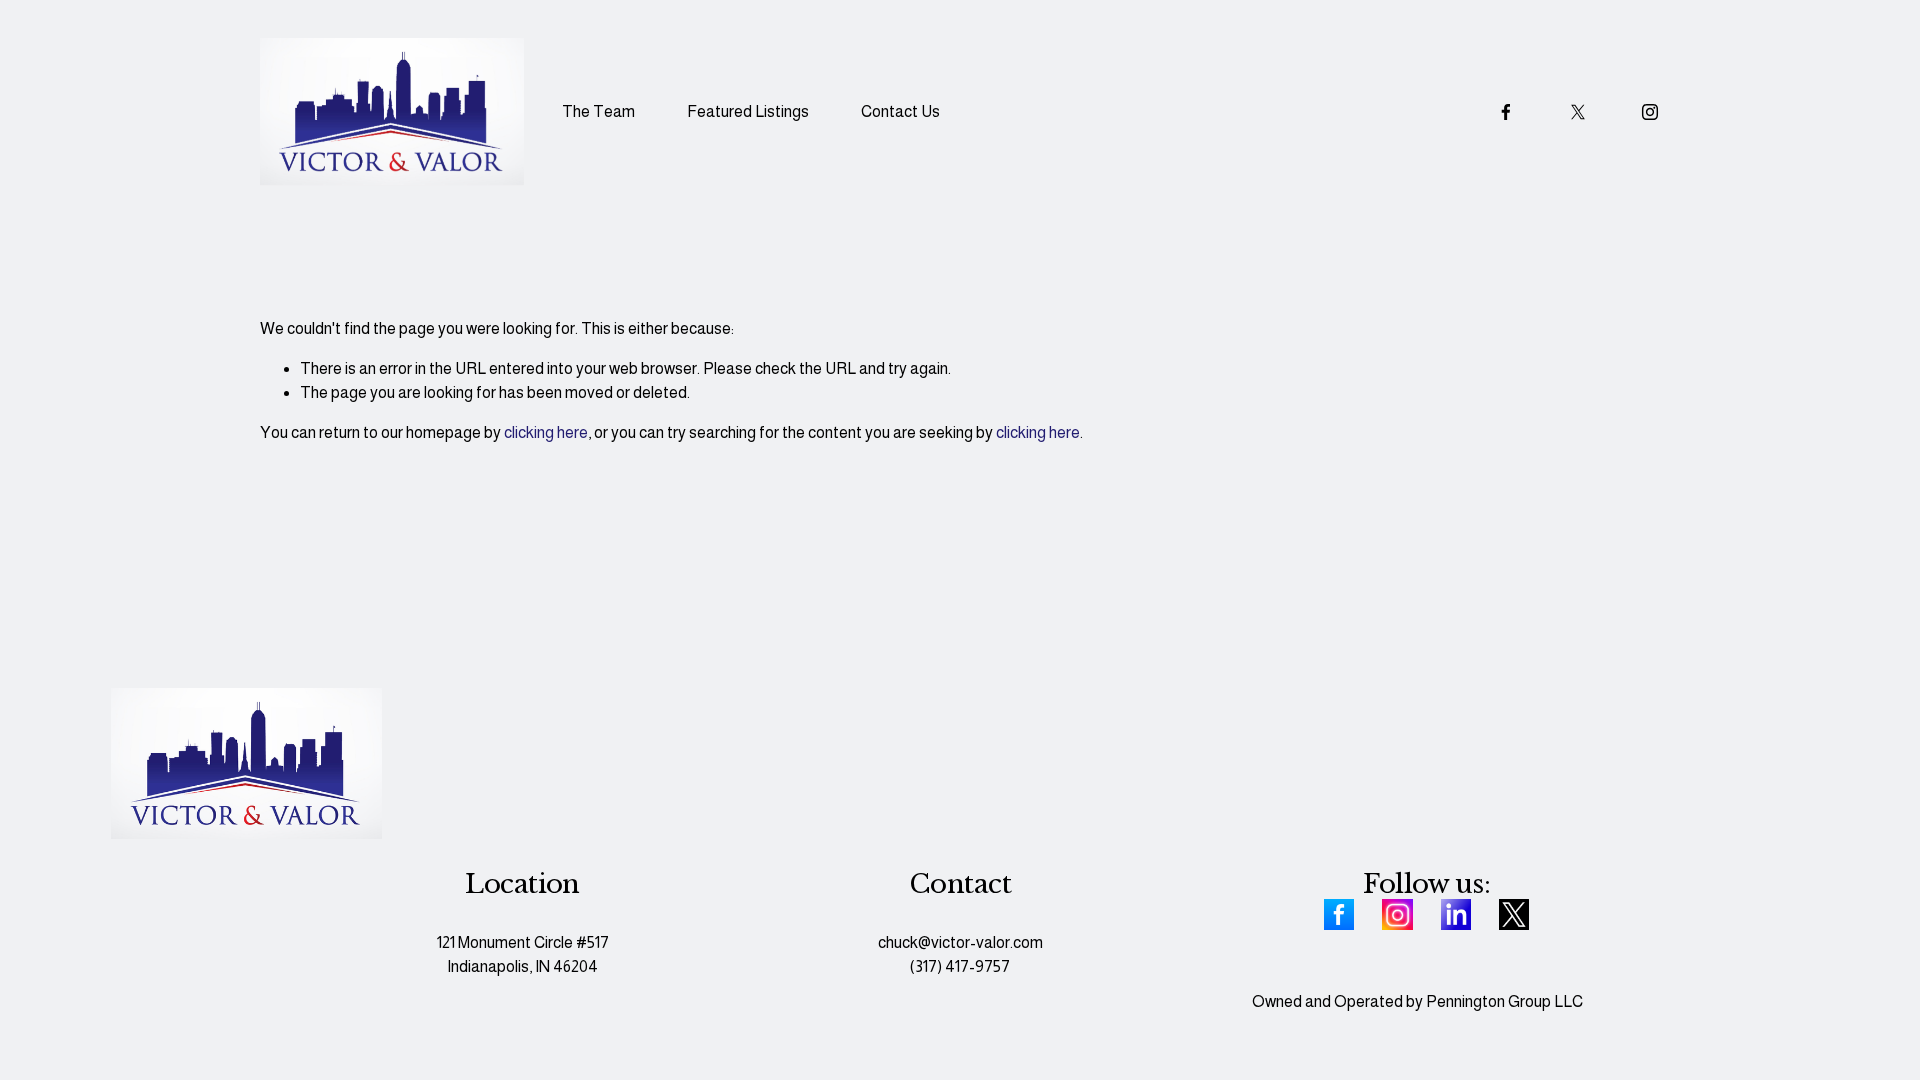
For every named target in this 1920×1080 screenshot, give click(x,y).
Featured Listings (748, 111)
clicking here (546, 432)
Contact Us (900, 111)
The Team (598, 111)
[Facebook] (1506, 112)
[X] (1578, 112)
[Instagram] (1650, 112)
